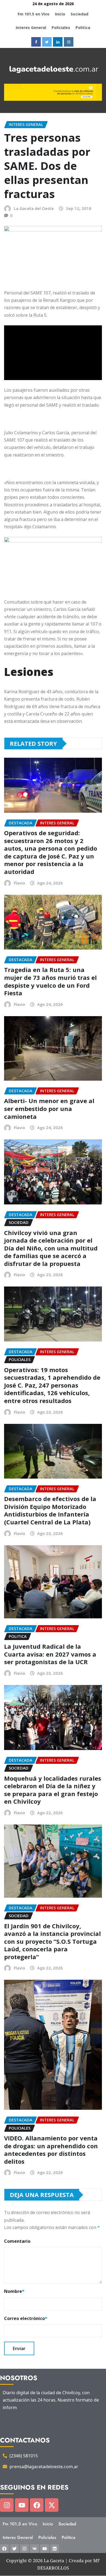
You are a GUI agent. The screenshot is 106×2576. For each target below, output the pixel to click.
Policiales (61, 27)
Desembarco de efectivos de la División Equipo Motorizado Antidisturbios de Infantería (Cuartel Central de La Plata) (50, 1510)
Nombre (14, 2291)
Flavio (19, 883)
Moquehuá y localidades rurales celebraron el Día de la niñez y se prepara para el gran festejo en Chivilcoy (53, 1790)
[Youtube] (22, 2505)
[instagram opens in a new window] (69, 42)
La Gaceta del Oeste (34, 208)
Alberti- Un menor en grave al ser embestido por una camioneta (49, 1108)
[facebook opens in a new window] (36, 42)
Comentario (17, 2241)
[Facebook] (37, 2505)
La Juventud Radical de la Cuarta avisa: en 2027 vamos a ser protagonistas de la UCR (50, 1654)
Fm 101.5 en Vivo (34, 14)
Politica (83, 27)
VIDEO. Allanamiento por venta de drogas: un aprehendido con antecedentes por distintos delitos (51, 2150)
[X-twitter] (52, 2505)
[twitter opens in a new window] (47, 42)
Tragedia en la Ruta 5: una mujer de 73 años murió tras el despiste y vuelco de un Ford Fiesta (50, 981)
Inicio (60, 14)
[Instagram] (7, 2505)
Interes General (31, 27)
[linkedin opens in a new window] (58, 42)
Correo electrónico (26, 2318)
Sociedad (79, 14)
